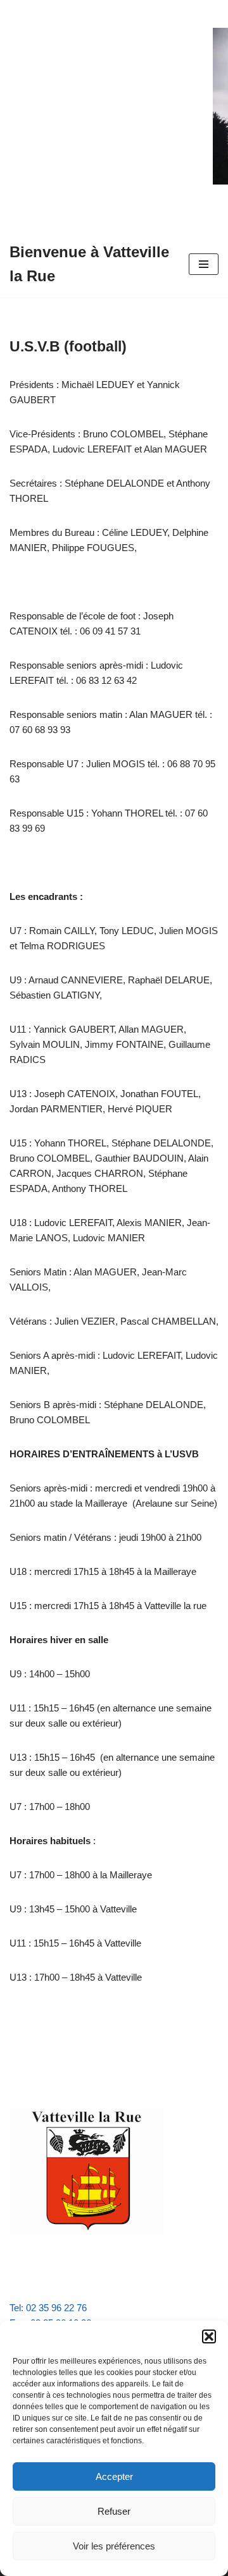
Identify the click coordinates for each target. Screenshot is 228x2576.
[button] (209, 2336)
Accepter (114, 2476)
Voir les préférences (114, 2546)
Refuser (114, 2511)
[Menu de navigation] (204, 264)
